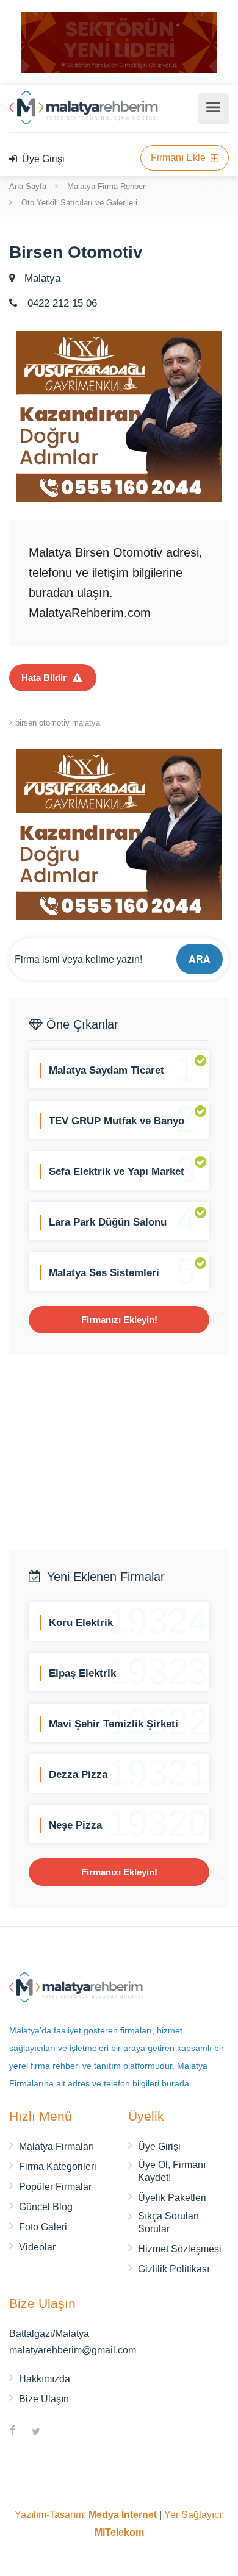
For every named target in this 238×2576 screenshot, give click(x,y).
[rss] (59, 2432)
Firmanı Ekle (179, 158)
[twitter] (36, 2432)
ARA (200, 959)
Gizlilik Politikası (174, 2269)
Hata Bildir (44, 678)
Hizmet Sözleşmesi (180, 2249)
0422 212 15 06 (61, 303)
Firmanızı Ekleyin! (119, 1320)
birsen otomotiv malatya (58, 723)
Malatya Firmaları (56, 2146)
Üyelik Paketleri (172, 2198)
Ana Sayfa (28, 186)
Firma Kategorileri (58, 2167)
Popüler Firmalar (55, 2187)
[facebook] (13, 2432)
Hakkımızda (45, 2379)
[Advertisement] (119, 1453)
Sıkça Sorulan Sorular (168, 2222)
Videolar (37, 2247)
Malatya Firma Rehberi (107, 186)
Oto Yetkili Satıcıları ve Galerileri (79, 203)
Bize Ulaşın (44, 2399)
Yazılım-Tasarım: (86, 2515)
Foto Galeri (43, 2227)
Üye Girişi (42, 159)
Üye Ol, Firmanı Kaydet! (172, 2171)
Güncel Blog (46, 2207)
